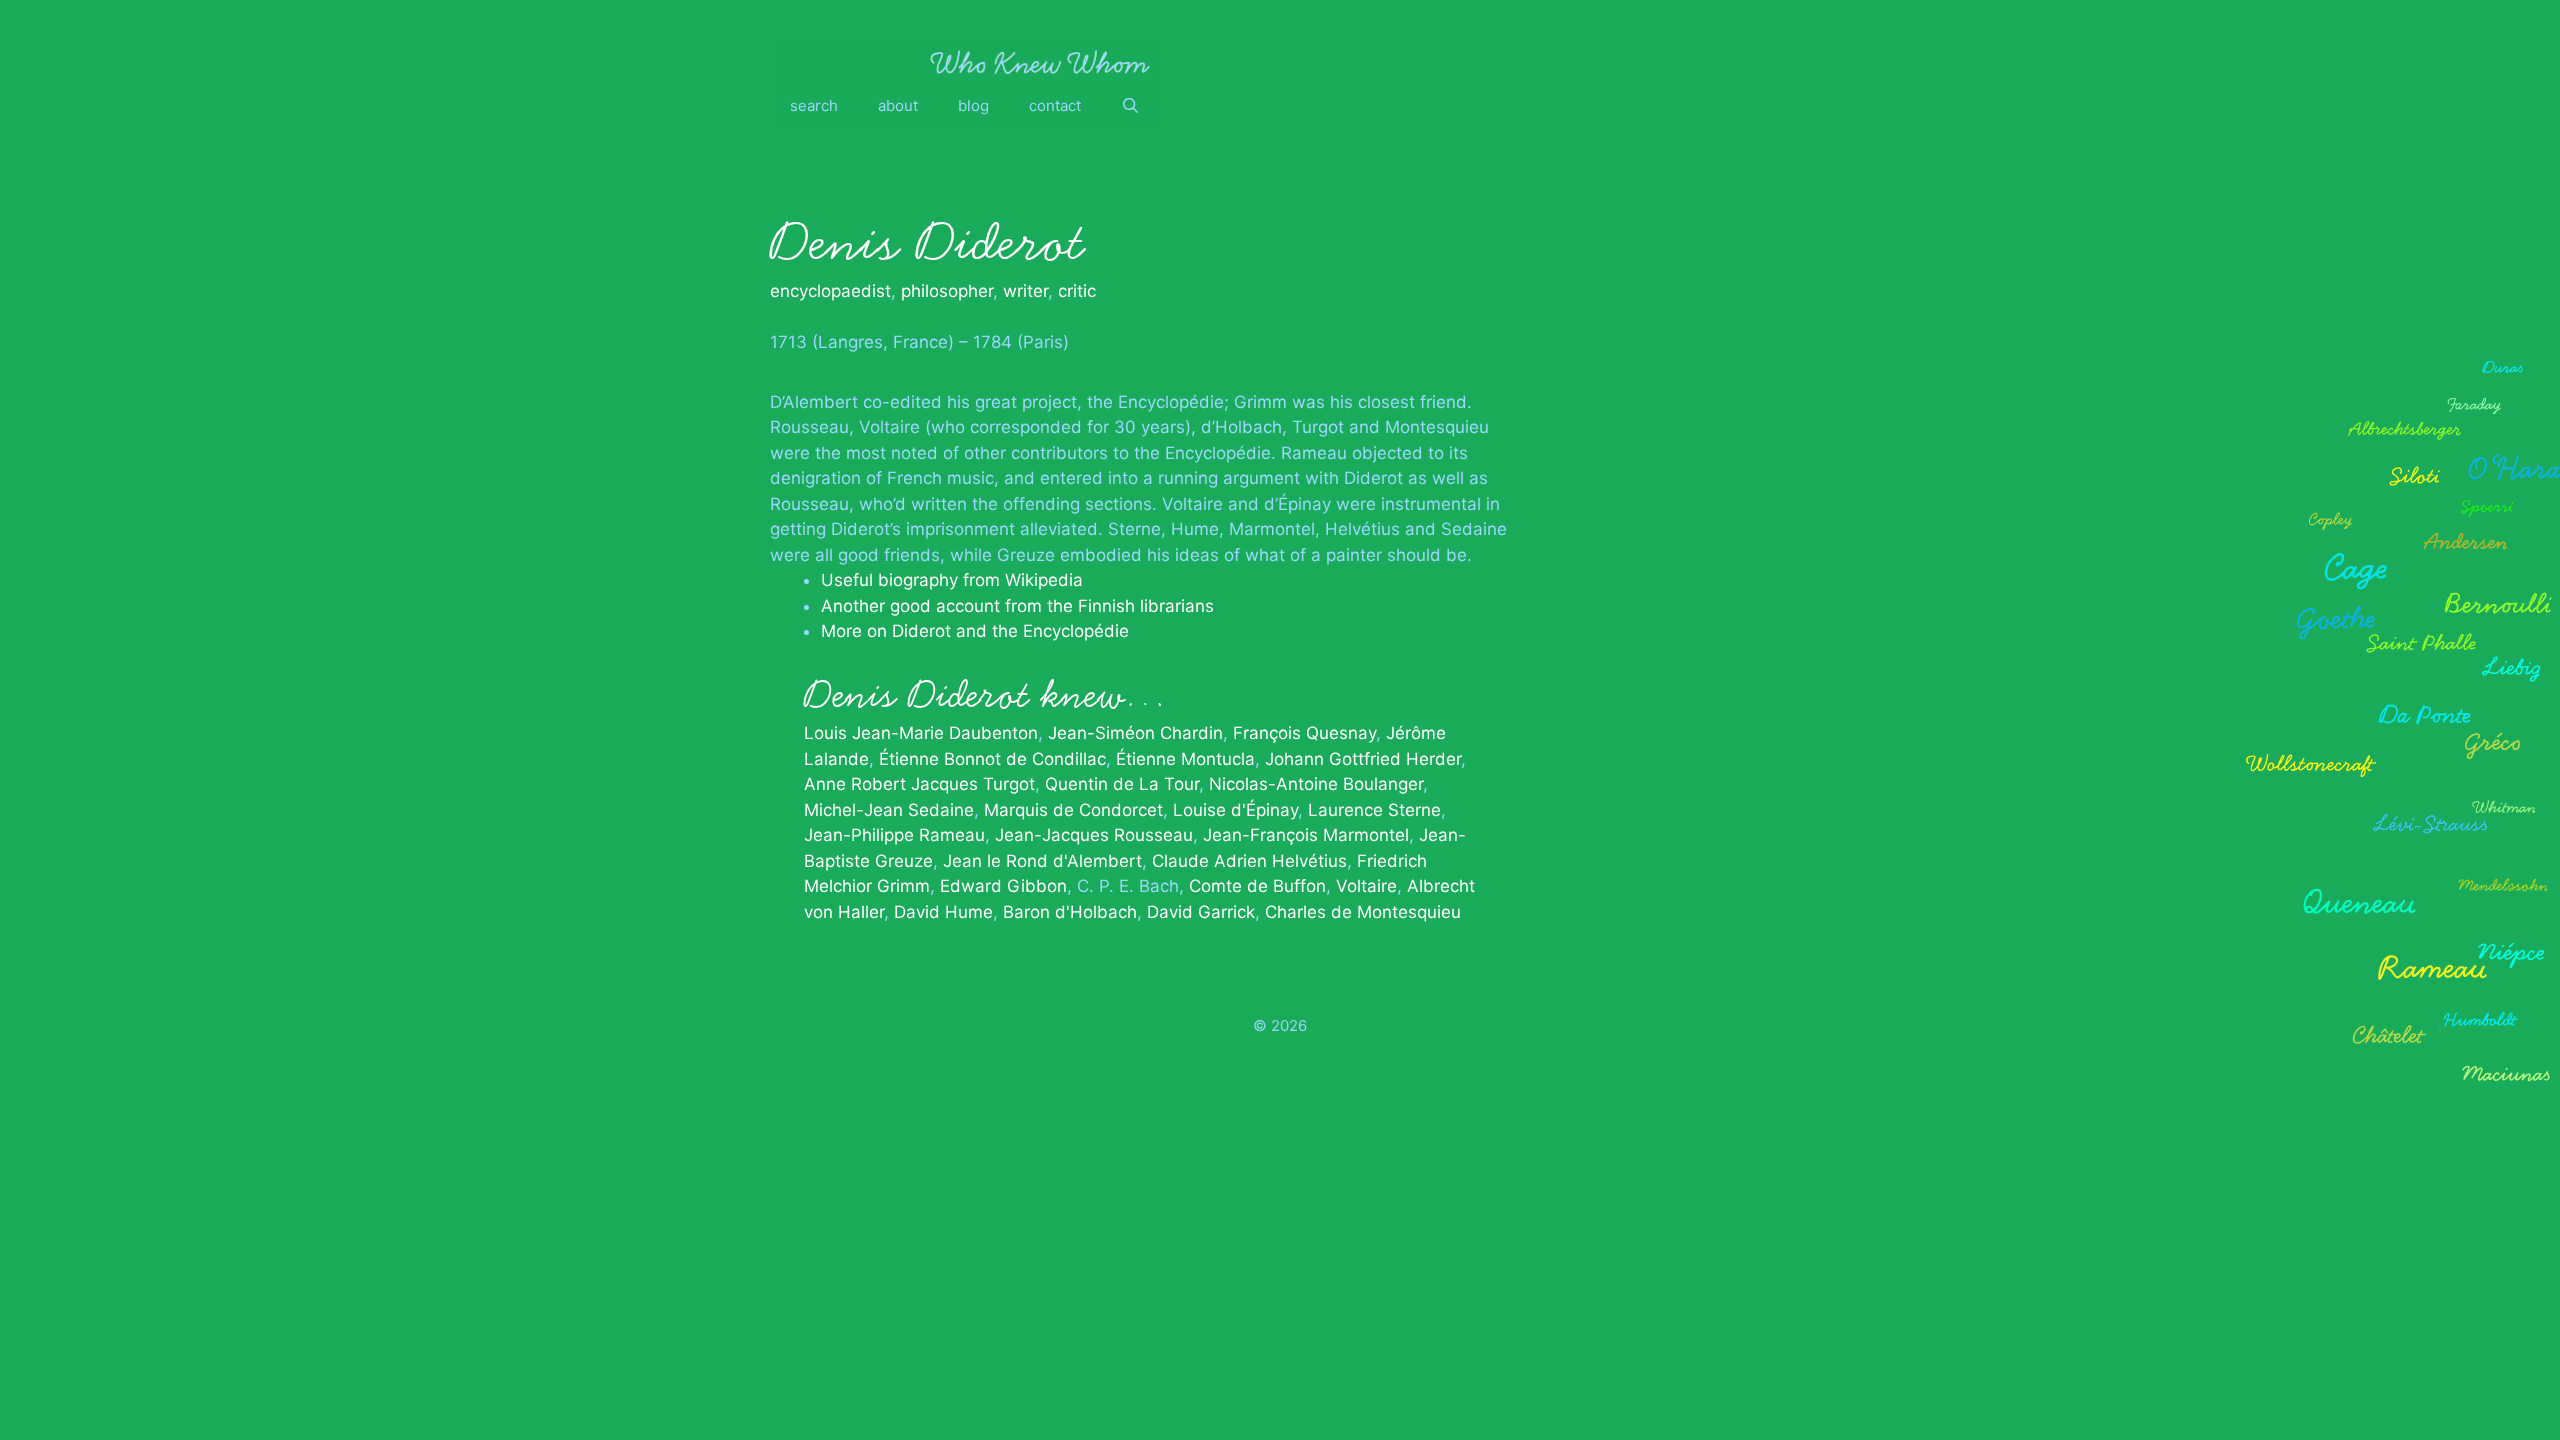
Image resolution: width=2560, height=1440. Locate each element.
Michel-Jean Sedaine (889, 810)
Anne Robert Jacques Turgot (919, 784)
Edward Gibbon (1003, 886)
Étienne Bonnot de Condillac (992, 759)
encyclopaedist (830, 291)
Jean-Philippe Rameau (894, 835)
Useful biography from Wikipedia (952, 580)
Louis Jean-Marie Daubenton (921, 733)
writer (1025, 291)
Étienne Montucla (1185, 759)
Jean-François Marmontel (1306, 835)
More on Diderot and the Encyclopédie (975, 631)
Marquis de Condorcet (1073, 810)
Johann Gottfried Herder (1363, 759)
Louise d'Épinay (1235, 810)
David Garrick (1201, 912)
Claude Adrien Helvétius (1249, 861)
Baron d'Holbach (1070, 912)
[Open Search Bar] (1130, 106)
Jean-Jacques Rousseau (1094, 835)
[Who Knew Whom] (1040, 62)
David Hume (943, 912)
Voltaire (1366, 886)
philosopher (947, 291)
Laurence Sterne (1374, 810)
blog (973, 105)
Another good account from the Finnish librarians (1017, 606)
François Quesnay (1304, 733)
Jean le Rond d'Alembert (1042, 861)
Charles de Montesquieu (1363, 912)
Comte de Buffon (1257, 886)
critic (1077, 291)
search (814, 105)
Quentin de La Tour (1122, 784)
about (898, 105)
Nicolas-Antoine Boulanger (1316, 784)
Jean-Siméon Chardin (1135, 733)
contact (1055, 105)
